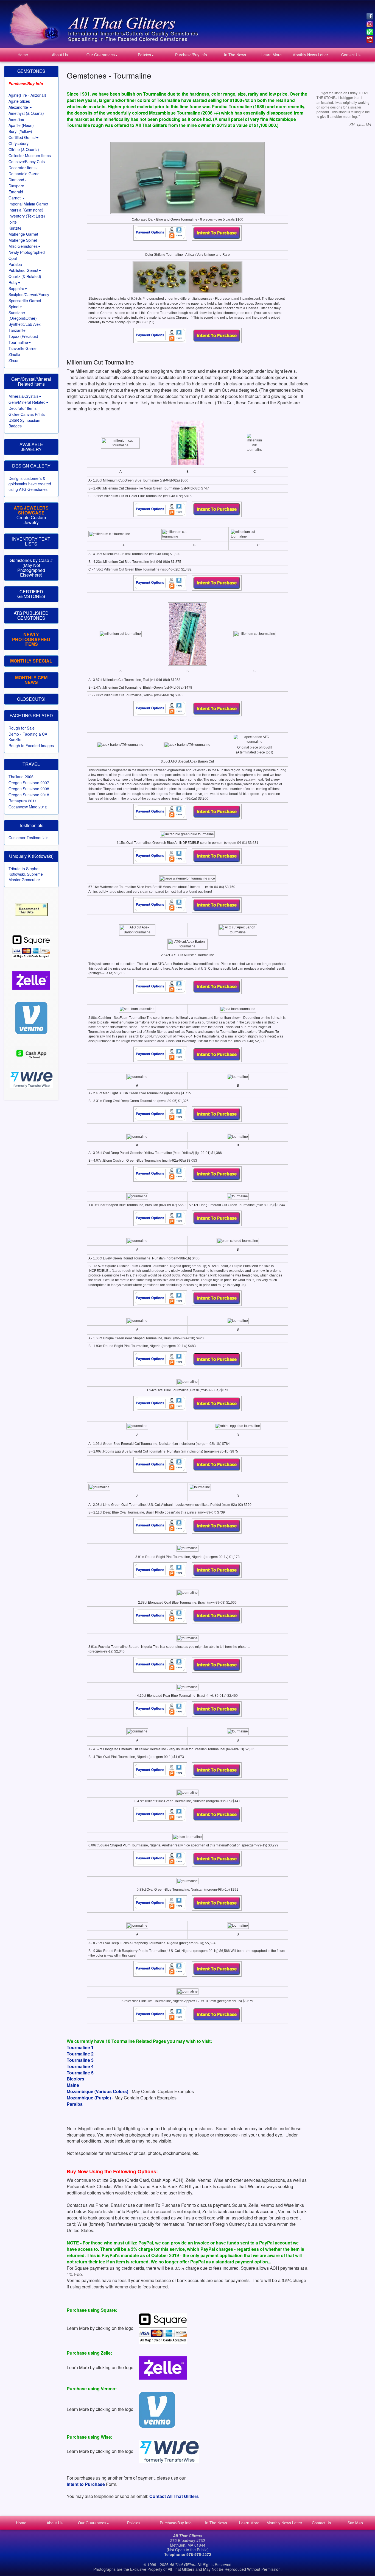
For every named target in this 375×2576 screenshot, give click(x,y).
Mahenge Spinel (23, 240)
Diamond (16, 180)
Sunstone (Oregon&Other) (23, 315)
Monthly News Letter (310, 55)
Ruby (13, 282)
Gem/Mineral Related (27, 402)
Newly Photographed (27, 252)
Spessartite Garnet (25, 301)
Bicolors (75, 2079)
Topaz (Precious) (23, 336)
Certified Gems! (22, 137)
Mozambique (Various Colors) (97, 2091)
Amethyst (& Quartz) (26, 113)
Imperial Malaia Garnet (28, 204)
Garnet (15, 198)
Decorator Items (23, 168)
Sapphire (16, 288)
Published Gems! (23, 270)
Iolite (13, 222)
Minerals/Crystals (23, 396)
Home (23, 55)
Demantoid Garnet (25, 174)
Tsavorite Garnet (23, 348)
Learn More (272, 55)
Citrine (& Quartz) (24, 149)
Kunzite (15, 228)
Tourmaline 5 (80, 2073)
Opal (13, 258)
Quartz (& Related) (25, 276)
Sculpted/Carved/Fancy (29, 294)
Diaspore (16, 186)
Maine (73, 2085)
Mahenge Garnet (23, 234)
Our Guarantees (101, 55)
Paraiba (15, 264)
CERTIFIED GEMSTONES (31, 594)
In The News (235, 55)
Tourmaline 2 (80, 2054)
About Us (60, 55)
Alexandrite (19, 107)
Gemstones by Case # (31, 560)
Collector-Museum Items (30, 155)
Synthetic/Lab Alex (25, 324)
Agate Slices (19, 101)
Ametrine (16, 119)
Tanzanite (17, 330)
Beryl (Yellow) (20, 131)
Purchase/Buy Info (191, 55)
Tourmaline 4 (80, 2066)
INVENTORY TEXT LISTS (31, 541)
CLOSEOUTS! (31, 699)
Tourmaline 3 (80, 2060)
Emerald (16, 192)
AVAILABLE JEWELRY (31, 447)
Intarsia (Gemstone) (26, 210)
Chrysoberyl (19, 143)
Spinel (14, 307)
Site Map (355, 2523)
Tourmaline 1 (80, 2047)
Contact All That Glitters (174, 2496)
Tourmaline (18, 342)
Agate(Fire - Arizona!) (27, 95)
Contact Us (351, 55)
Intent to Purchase (86, 2484)
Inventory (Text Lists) (27, 216)
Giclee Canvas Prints (27, 414)
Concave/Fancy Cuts (27, 162)
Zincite (14, 354)
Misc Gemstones (23, 246)
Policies (144, 55)
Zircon (14, 360)
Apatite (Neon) (21, 125)
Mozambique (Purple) (89, 2098)
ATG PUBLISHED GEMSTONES (31, 615)
